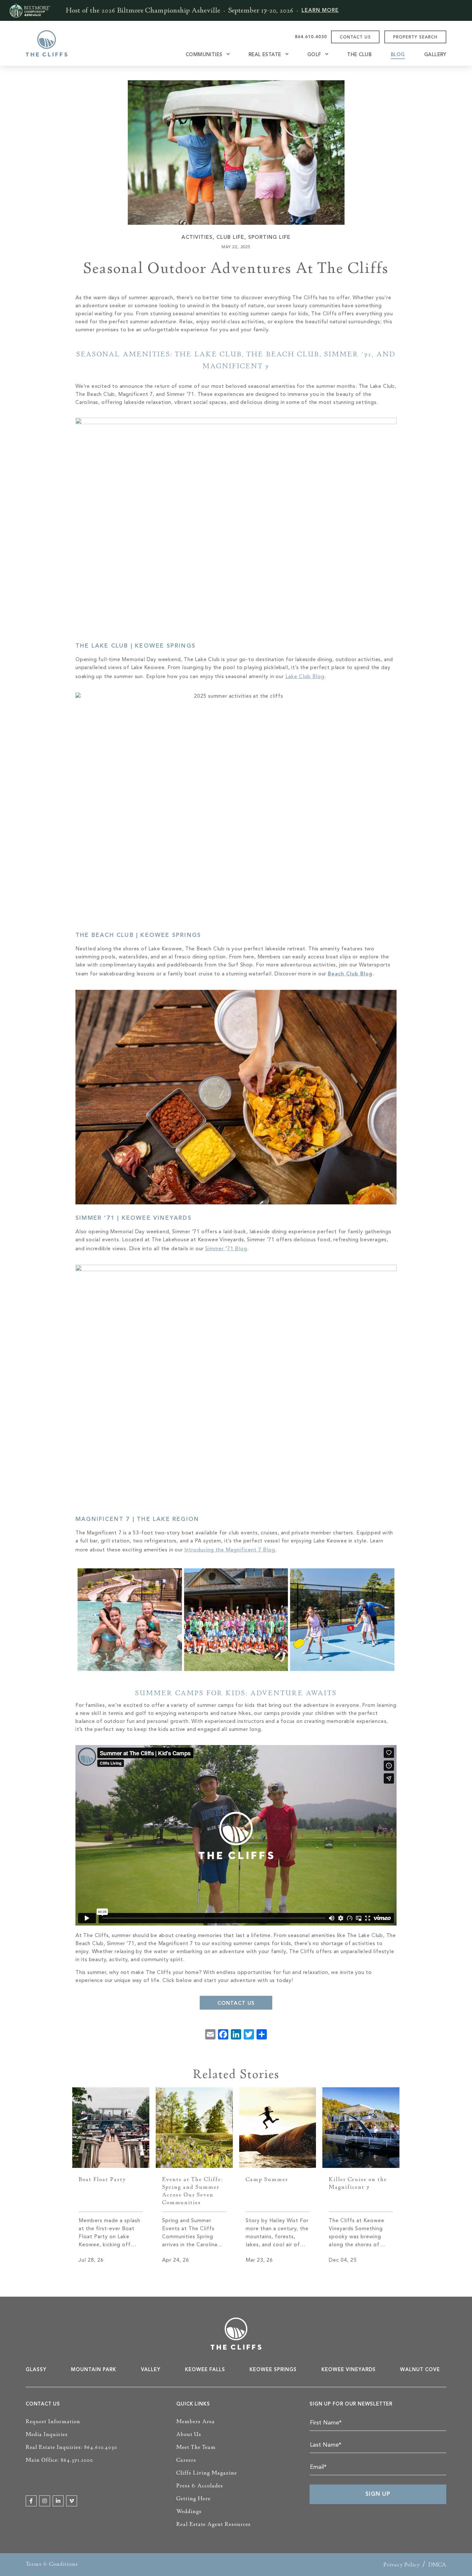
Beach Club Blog (350, 974)
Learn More (320, 11)
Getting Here (193, 2499)
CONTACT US (355, 37)
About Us (189, 2434)
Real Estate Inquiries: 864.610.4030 (71, 2447)
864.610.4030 (311, 37)
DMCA (437, 2565)
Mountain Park (94, 2370)
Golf (314, 55)
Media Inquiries (47, 2434)
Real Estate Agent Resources (214, 2524)
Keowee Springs (273, 2370)
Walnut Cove (420, 2370)
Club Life (230, 238)
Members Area (196, 2422)
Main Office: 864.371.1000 (59, 2460)
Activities (197, 238)
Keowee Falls (205, 2370)
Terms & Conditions (52, 2564)
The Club (359, 55)
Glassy (36, 2370)
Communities (204, 55)
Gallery (435, 55)
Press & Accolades (200, 2486)
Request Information (53, 2422)
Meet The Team (196, 2447)
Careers (186, 2460)
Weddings (189, 2511)
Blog (398, 55)
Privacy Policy (402, 2565)
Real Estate (265, 55)
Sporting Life (269, 238)
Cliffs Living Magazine (207, 2473)
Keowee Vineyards (349, 2370)
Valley (151, 2370)
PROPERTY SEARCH (415, 37)
